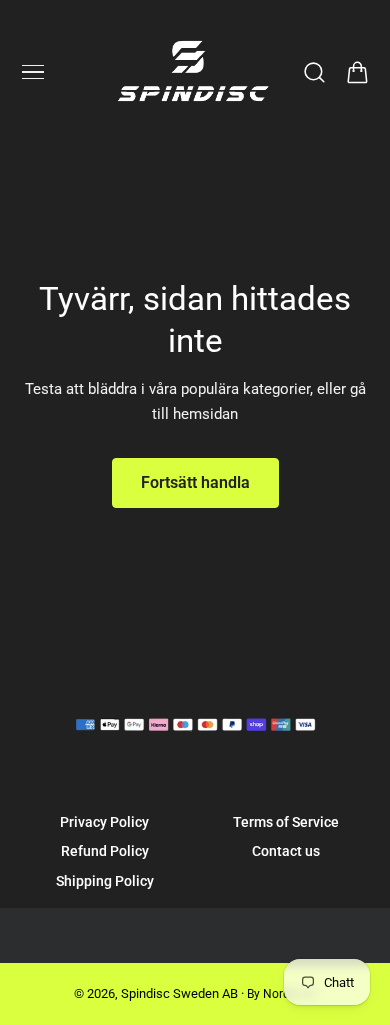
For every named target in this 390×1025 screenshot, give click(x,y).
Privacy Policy (104, 822)
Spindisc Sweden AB (179, 993)
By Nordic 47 (281, 994)
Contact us (286, 851)
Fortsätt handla (195, 482)
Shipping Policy (105, 881)
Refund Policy (105, 851)
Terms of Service (286, 822)
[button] (33, 72)
